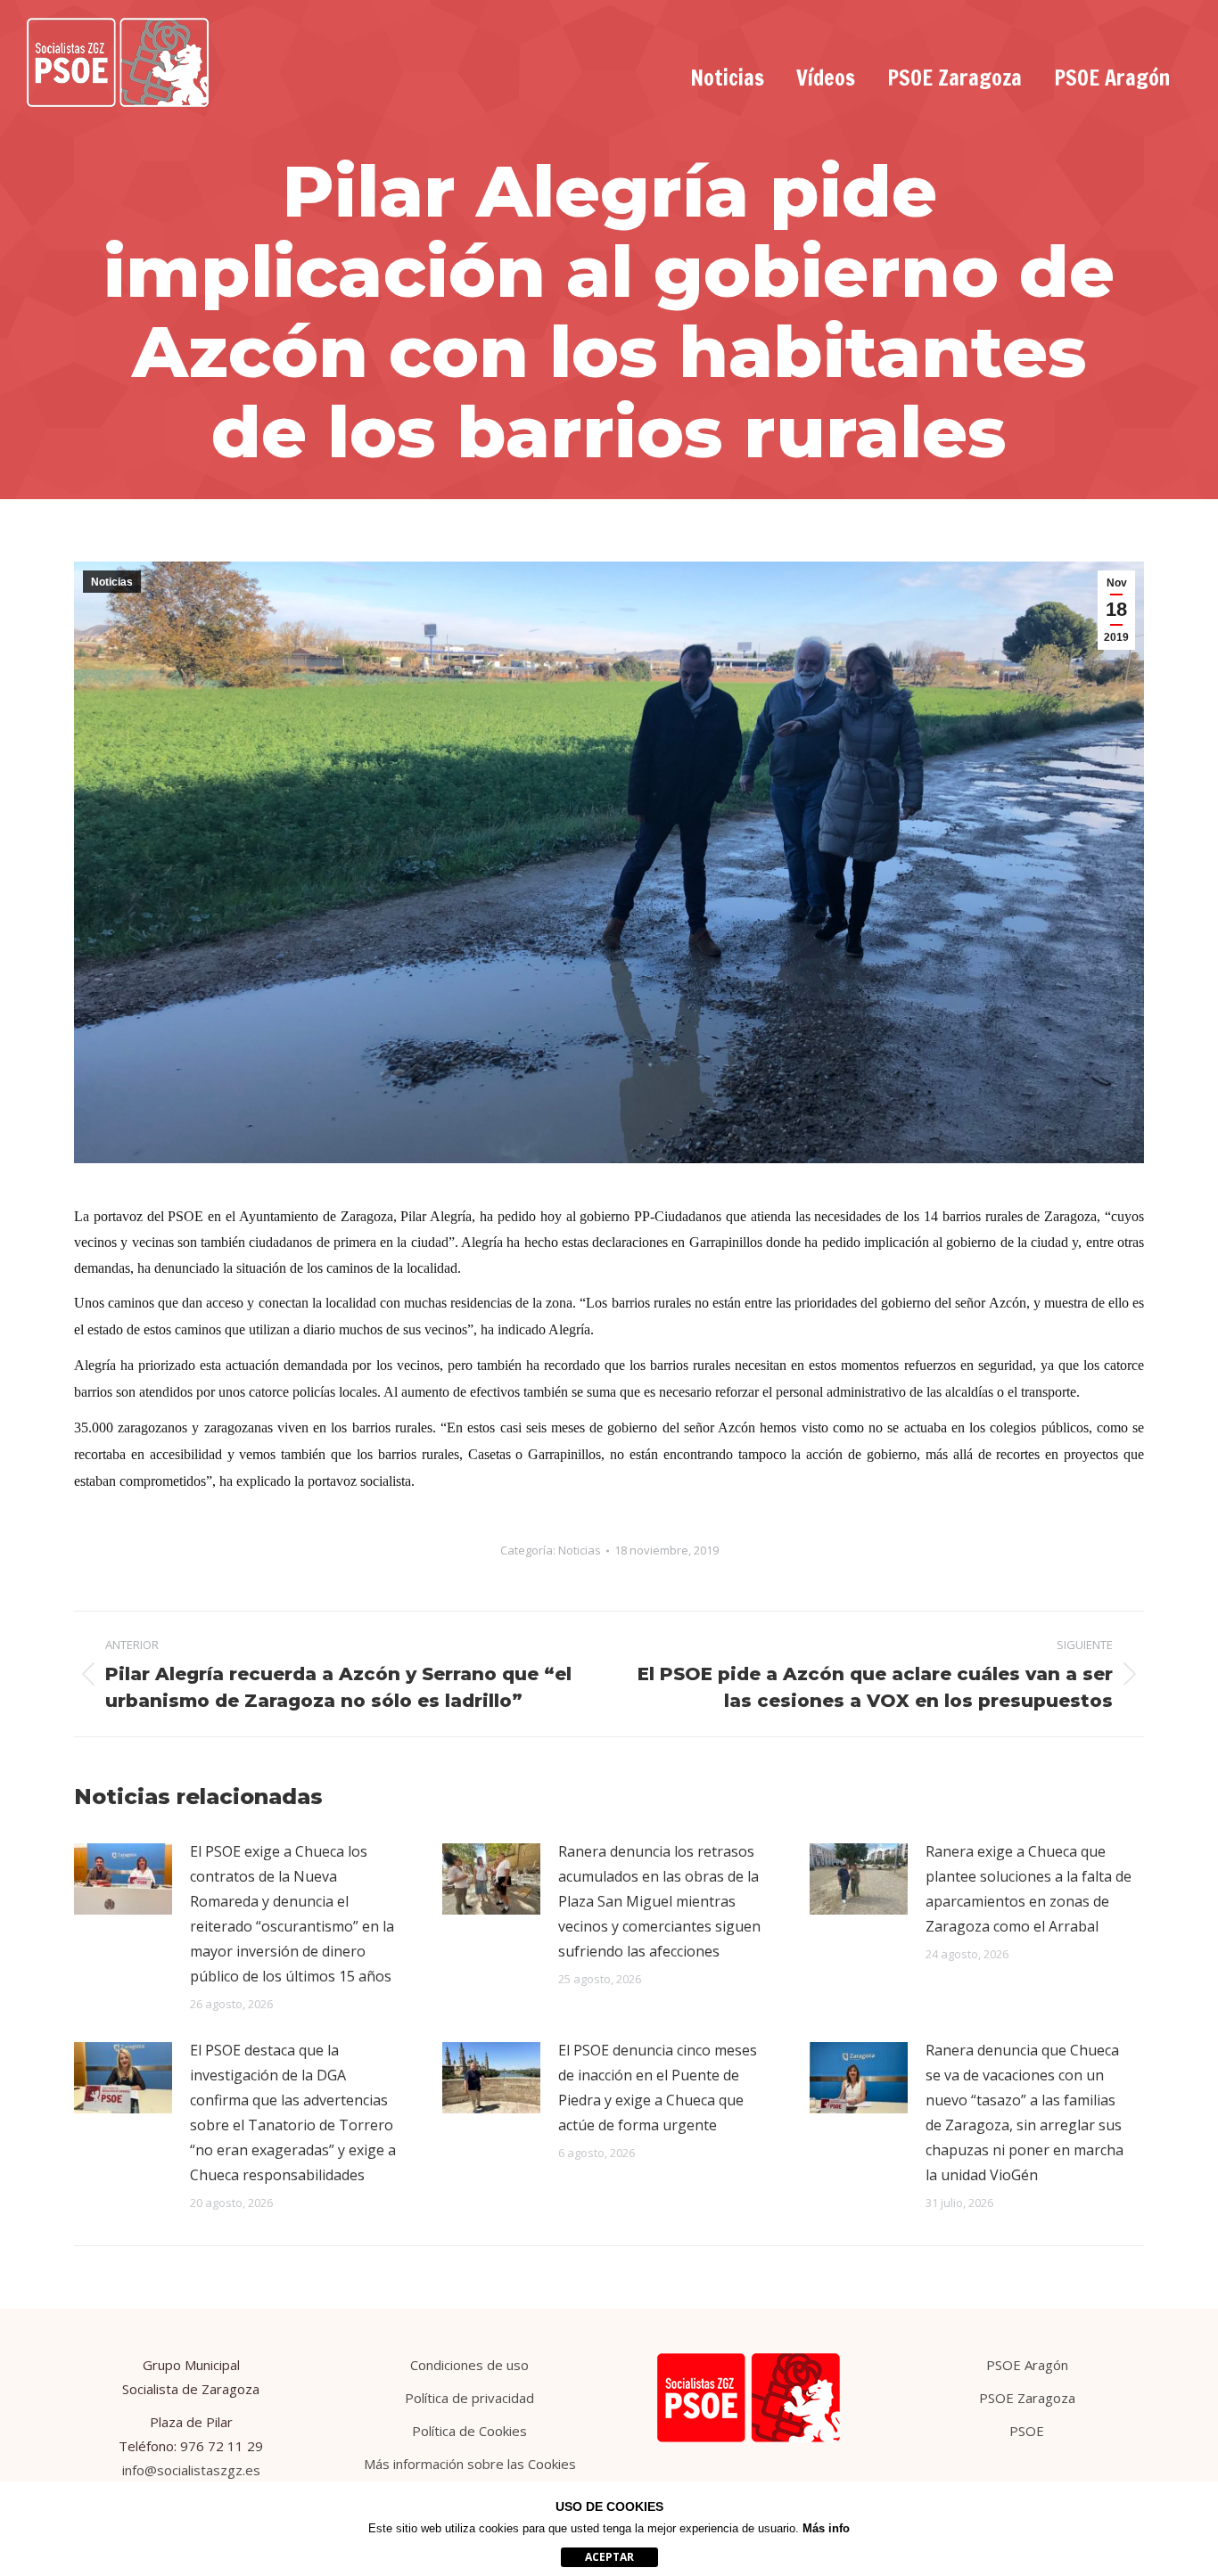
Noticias (112, 582)
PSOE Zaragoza (1027, 2398)
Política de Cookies (469, 2431)
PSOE (1027, 2431)
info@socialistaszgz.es (191, 2470)
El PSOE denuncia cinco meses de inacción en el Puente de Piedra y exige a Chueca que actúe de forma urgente (658, 2088)
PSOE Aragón (1027, 2365)
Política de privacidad (469, 2398)
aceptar (609, 2557)
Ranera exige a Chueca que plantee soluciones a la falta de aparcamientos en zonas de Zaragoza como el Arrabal (1029, 1889)
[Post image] (123, 1879)
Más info (826, 2528)
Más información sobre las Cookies (470, 2464)
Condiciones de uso (469, 2365)
